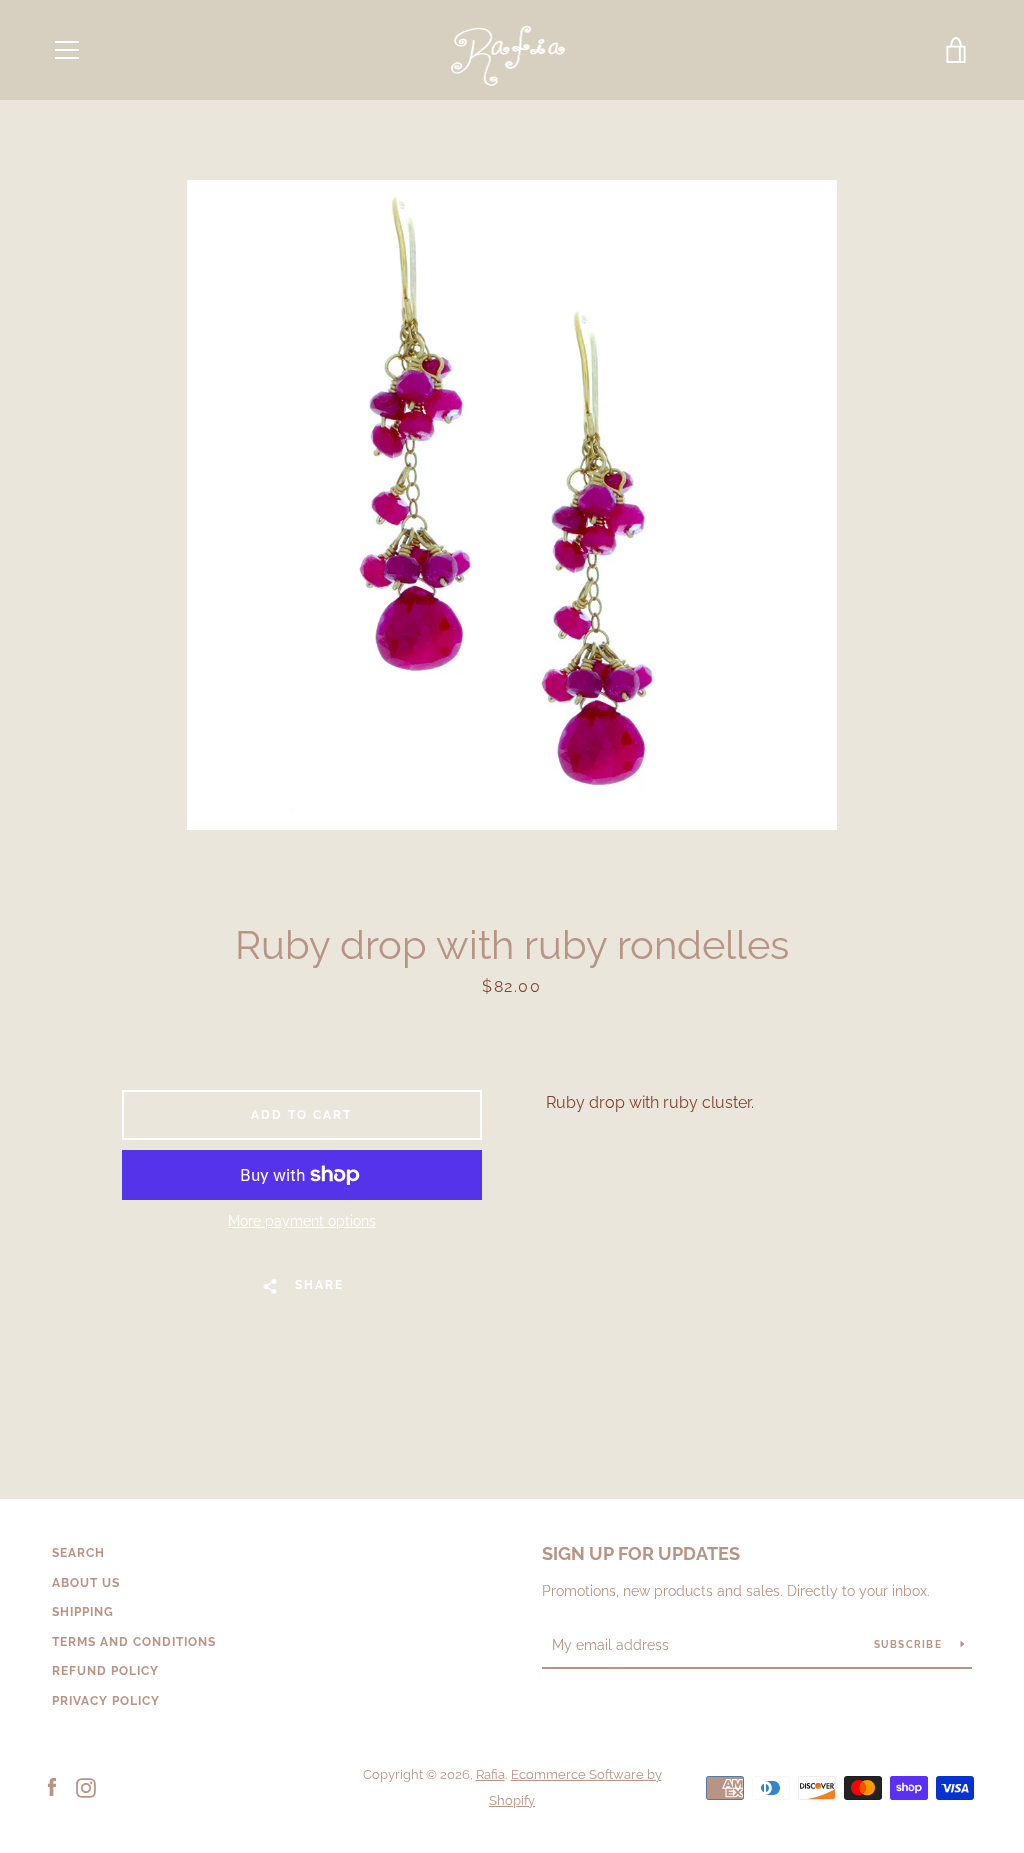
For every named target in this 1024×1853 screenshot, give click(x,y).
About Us (86, 1583)
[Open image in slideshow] (512, 505)
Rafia (490, 1774)
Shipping (83, 1612)
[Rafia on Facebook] (52, 1786)
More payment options (302, 1221)
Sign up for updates (641, 1553)
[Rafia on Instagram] (86, 1786)
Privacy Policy (106, 1701)
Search (78, 1553)
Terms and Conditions (134, 1642)
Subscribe (910, 1644)
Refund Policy (105, 1671)
